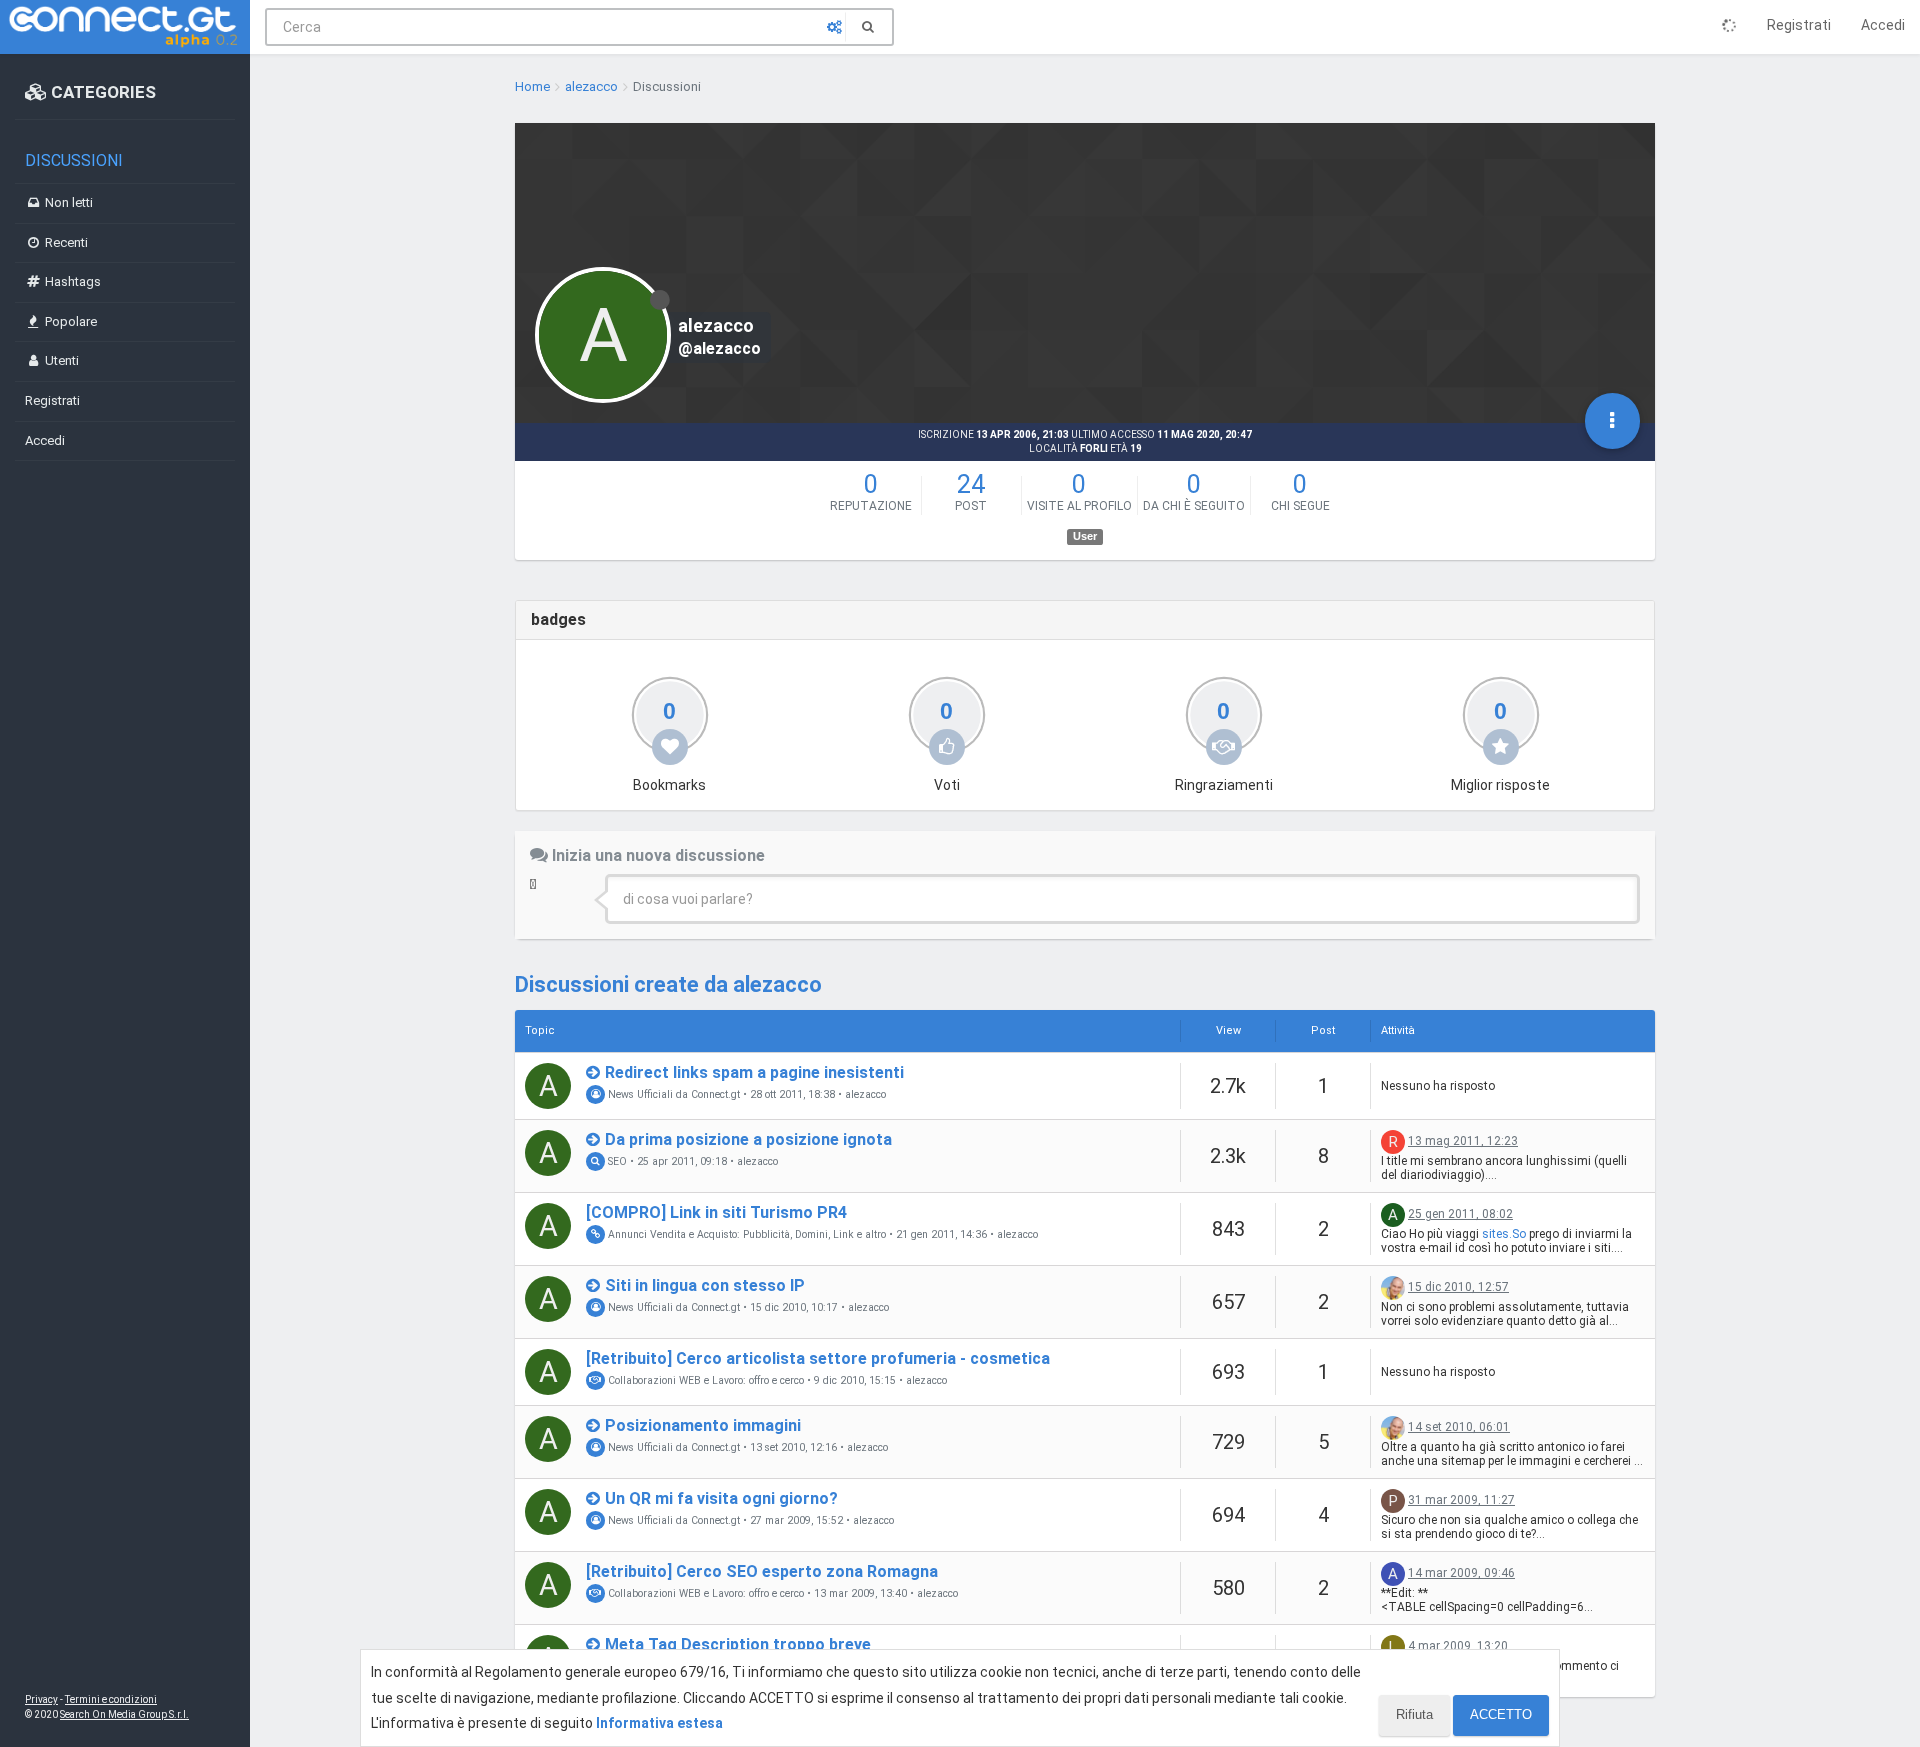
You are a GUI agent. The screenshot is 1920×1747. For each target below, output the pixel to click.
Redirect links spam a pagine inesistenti (754, 1072)
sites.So (1504, 1234)
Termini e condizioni (111, 1699)
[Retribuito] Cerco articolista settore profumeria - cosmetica (818, 1358)
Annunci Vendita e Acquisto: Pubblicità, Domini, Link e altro (745, 1234)
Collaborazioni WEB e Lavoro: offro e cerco (704, 1380)
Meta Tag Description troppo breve (738, 1644)
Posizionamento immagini (703, 1425)
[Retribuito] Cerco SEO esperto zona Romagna (762, 1571)
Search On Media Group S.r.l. (124, 1714)
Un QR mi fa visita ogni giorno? (721, 1498)
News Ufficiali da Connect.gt (672, 1094)
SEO (616, 1161)
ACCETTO (1501, 1714)
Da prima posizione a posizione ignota (748, 1139)
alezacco (865, 1095)
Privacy (41, 1699)
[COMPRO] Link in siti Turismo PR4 (716, 1212)
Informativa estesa (659, 1723)
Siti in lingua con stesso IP (705, 1285)
